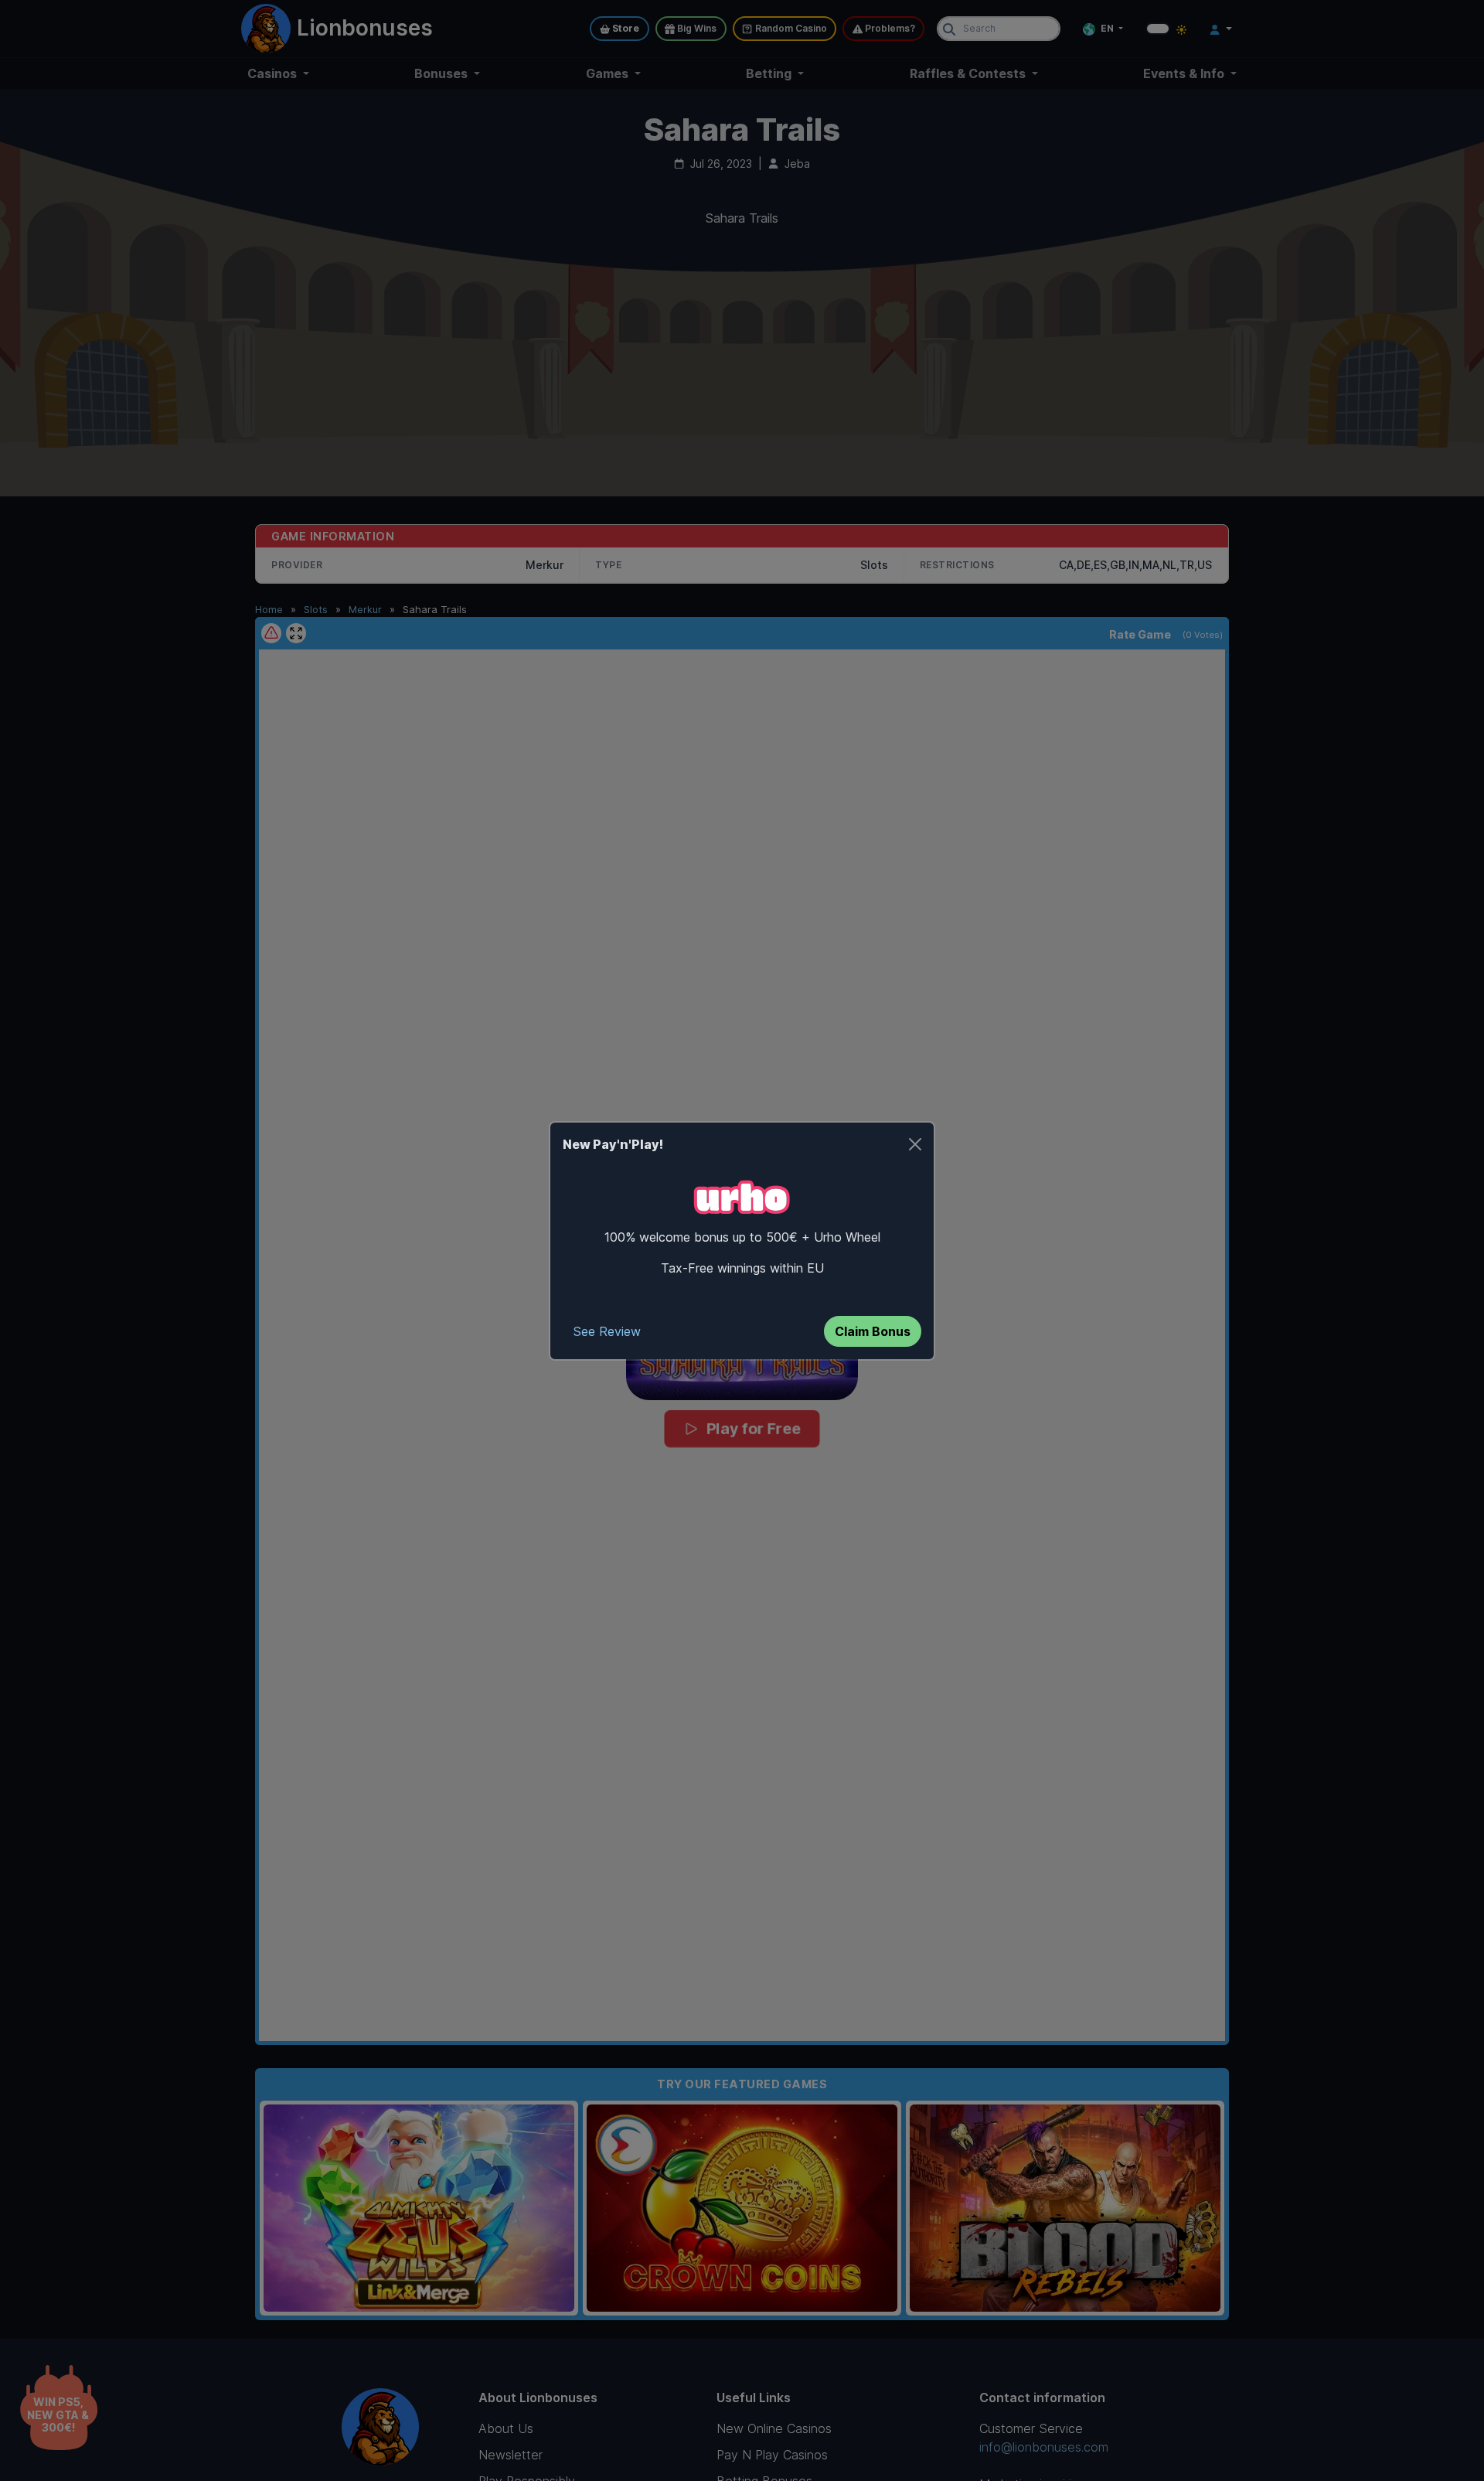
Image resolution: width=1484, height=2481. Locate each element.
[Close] (915, 1144)
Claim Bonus (873, 1331)
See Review (607, 1331)
